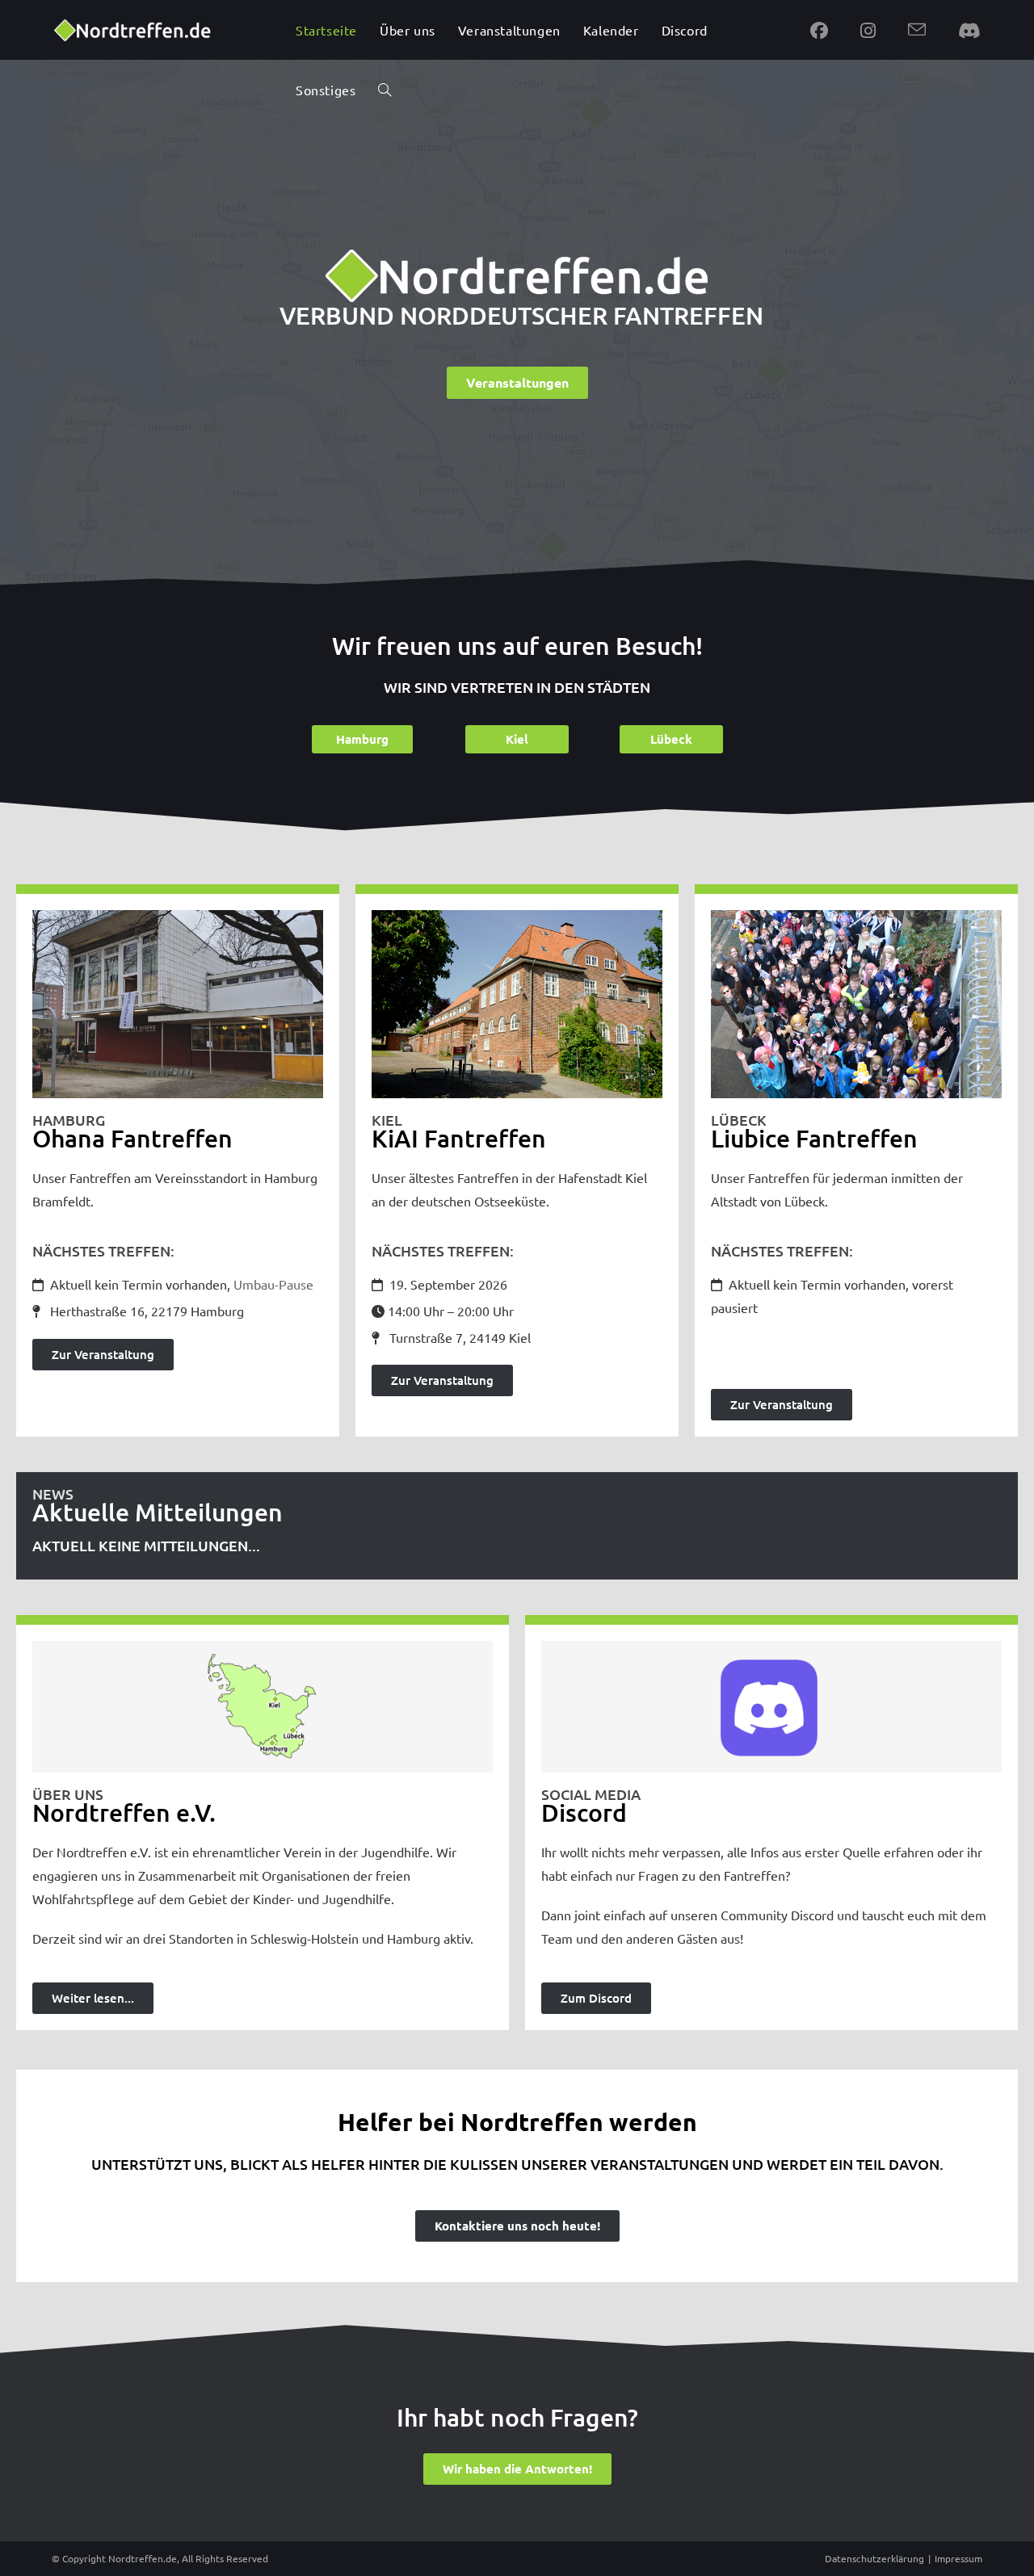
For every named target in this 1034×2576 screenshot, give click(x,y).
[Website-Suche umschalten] (385, 90)
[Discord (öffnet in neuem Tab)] (969, 30)
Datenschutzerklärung (874, 2558)
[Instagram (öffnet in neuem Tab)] (868, 30)
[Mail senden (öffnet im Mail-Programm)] (917, 30)
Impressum (958, 2558)
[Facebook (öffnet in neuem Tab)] (819, 30)
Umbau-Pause (273, 1284)
